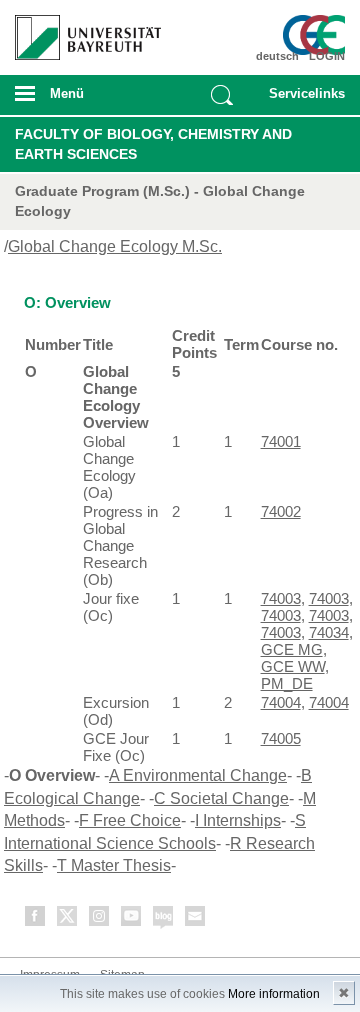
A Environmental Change (198, 775)
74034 (329, 632)
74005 (281, 738)
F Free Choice (130, 820)
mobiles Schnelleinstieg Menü (303, 100)
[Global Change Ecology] (318, 35)
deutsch (277, 56)
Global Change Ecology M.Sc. (115, 246)
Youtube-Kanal (132, 919)
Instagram (100, 919)
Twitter (68, 919)
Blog (164, 919)
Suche (222, 95)
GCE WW (293, 666)
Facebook (36, 919)
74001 (281, 441)
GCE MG (292, 649)
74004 (281, 702)
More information (274, 994)
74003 (281, 598)
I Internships (238, 820)
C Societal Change (221, 798)
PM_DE (287, 683)
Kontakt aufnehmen (196, 919)
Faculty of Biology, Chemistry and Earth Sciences (153, 144)
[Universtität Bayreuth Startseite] (81, 30)
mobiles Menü (79, 100)
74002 (281, 511)
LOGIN (327, 56)
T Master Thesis (114, 865)
